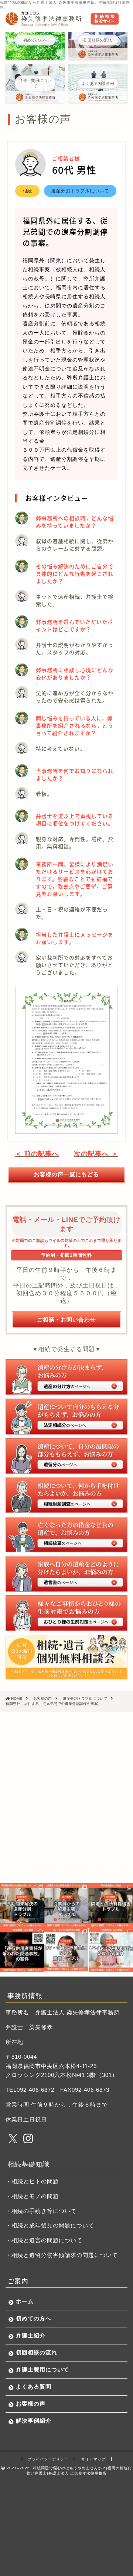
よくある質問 (34, 2386)
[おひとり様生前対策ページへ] (66, 1613)
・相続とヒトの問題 (32, 2181)
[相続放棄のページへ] (66, 1535)
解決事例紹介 (34, 2421)
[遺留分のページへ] (66, 1456)
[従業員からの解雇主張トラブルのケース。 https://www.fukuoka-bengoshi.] (66, 1905)
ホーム (25, 2301)
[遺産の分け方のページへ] (66, 1377)
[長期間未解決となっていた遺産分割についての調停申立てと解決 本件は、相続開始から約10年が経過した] (22, 1905)
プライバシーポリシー (48, 2459)
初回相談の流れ (37, 2352)
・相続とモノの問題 (32, 2196)
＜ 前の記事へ (37, 1154)
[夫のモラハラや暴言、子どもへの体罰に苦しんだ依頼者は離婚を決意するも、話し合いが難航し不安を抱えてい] (66, 1950)
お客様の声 (31, 2404)
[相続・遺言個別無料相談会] (66, 1657)
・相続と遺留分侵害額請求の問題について (62, 2255)
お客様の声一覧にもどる (66, 1174)
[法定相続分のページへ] (66, 1416)
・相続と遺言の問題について (44, 2240)
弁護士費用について (42, 2369)
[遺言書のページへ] (66, 1574)
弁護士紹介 (31, 2335)
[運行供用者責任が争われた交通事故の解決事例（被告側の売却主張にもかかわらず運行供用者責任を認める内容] (22, 1950)
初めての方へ (34, 2318)
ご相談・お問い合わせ (66, 1319)
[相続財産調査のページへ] (66, 1495)
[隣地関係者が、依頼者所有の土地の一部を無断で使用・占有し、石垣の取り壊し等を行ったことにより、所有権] (111, 1905)
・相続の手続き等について (41, 2211)
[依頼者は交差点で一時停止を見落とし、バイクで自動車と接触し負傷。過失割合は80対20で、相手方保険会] (111, 1950)
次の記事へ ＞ (96, 1154)
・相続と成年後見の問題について (50, 2225)
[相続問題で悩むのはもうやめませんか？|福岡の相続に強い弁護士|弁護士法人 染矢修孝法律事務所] (62, 23)
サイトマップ (93, 2459)
